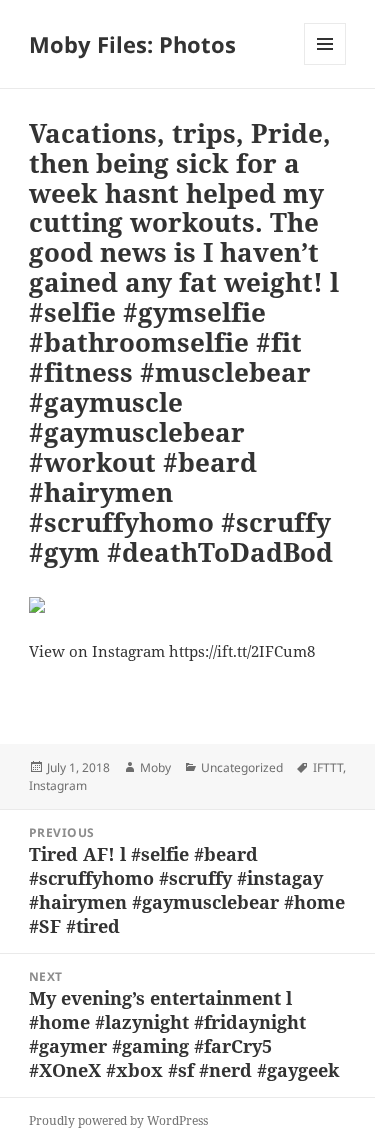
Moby (155, 767)
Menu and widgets (325, 64)
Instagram (58, 785)
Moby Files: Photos (132, 44)
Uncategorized (242, 767)
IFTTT (328, 767)
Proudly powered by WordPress (118, 1120)
